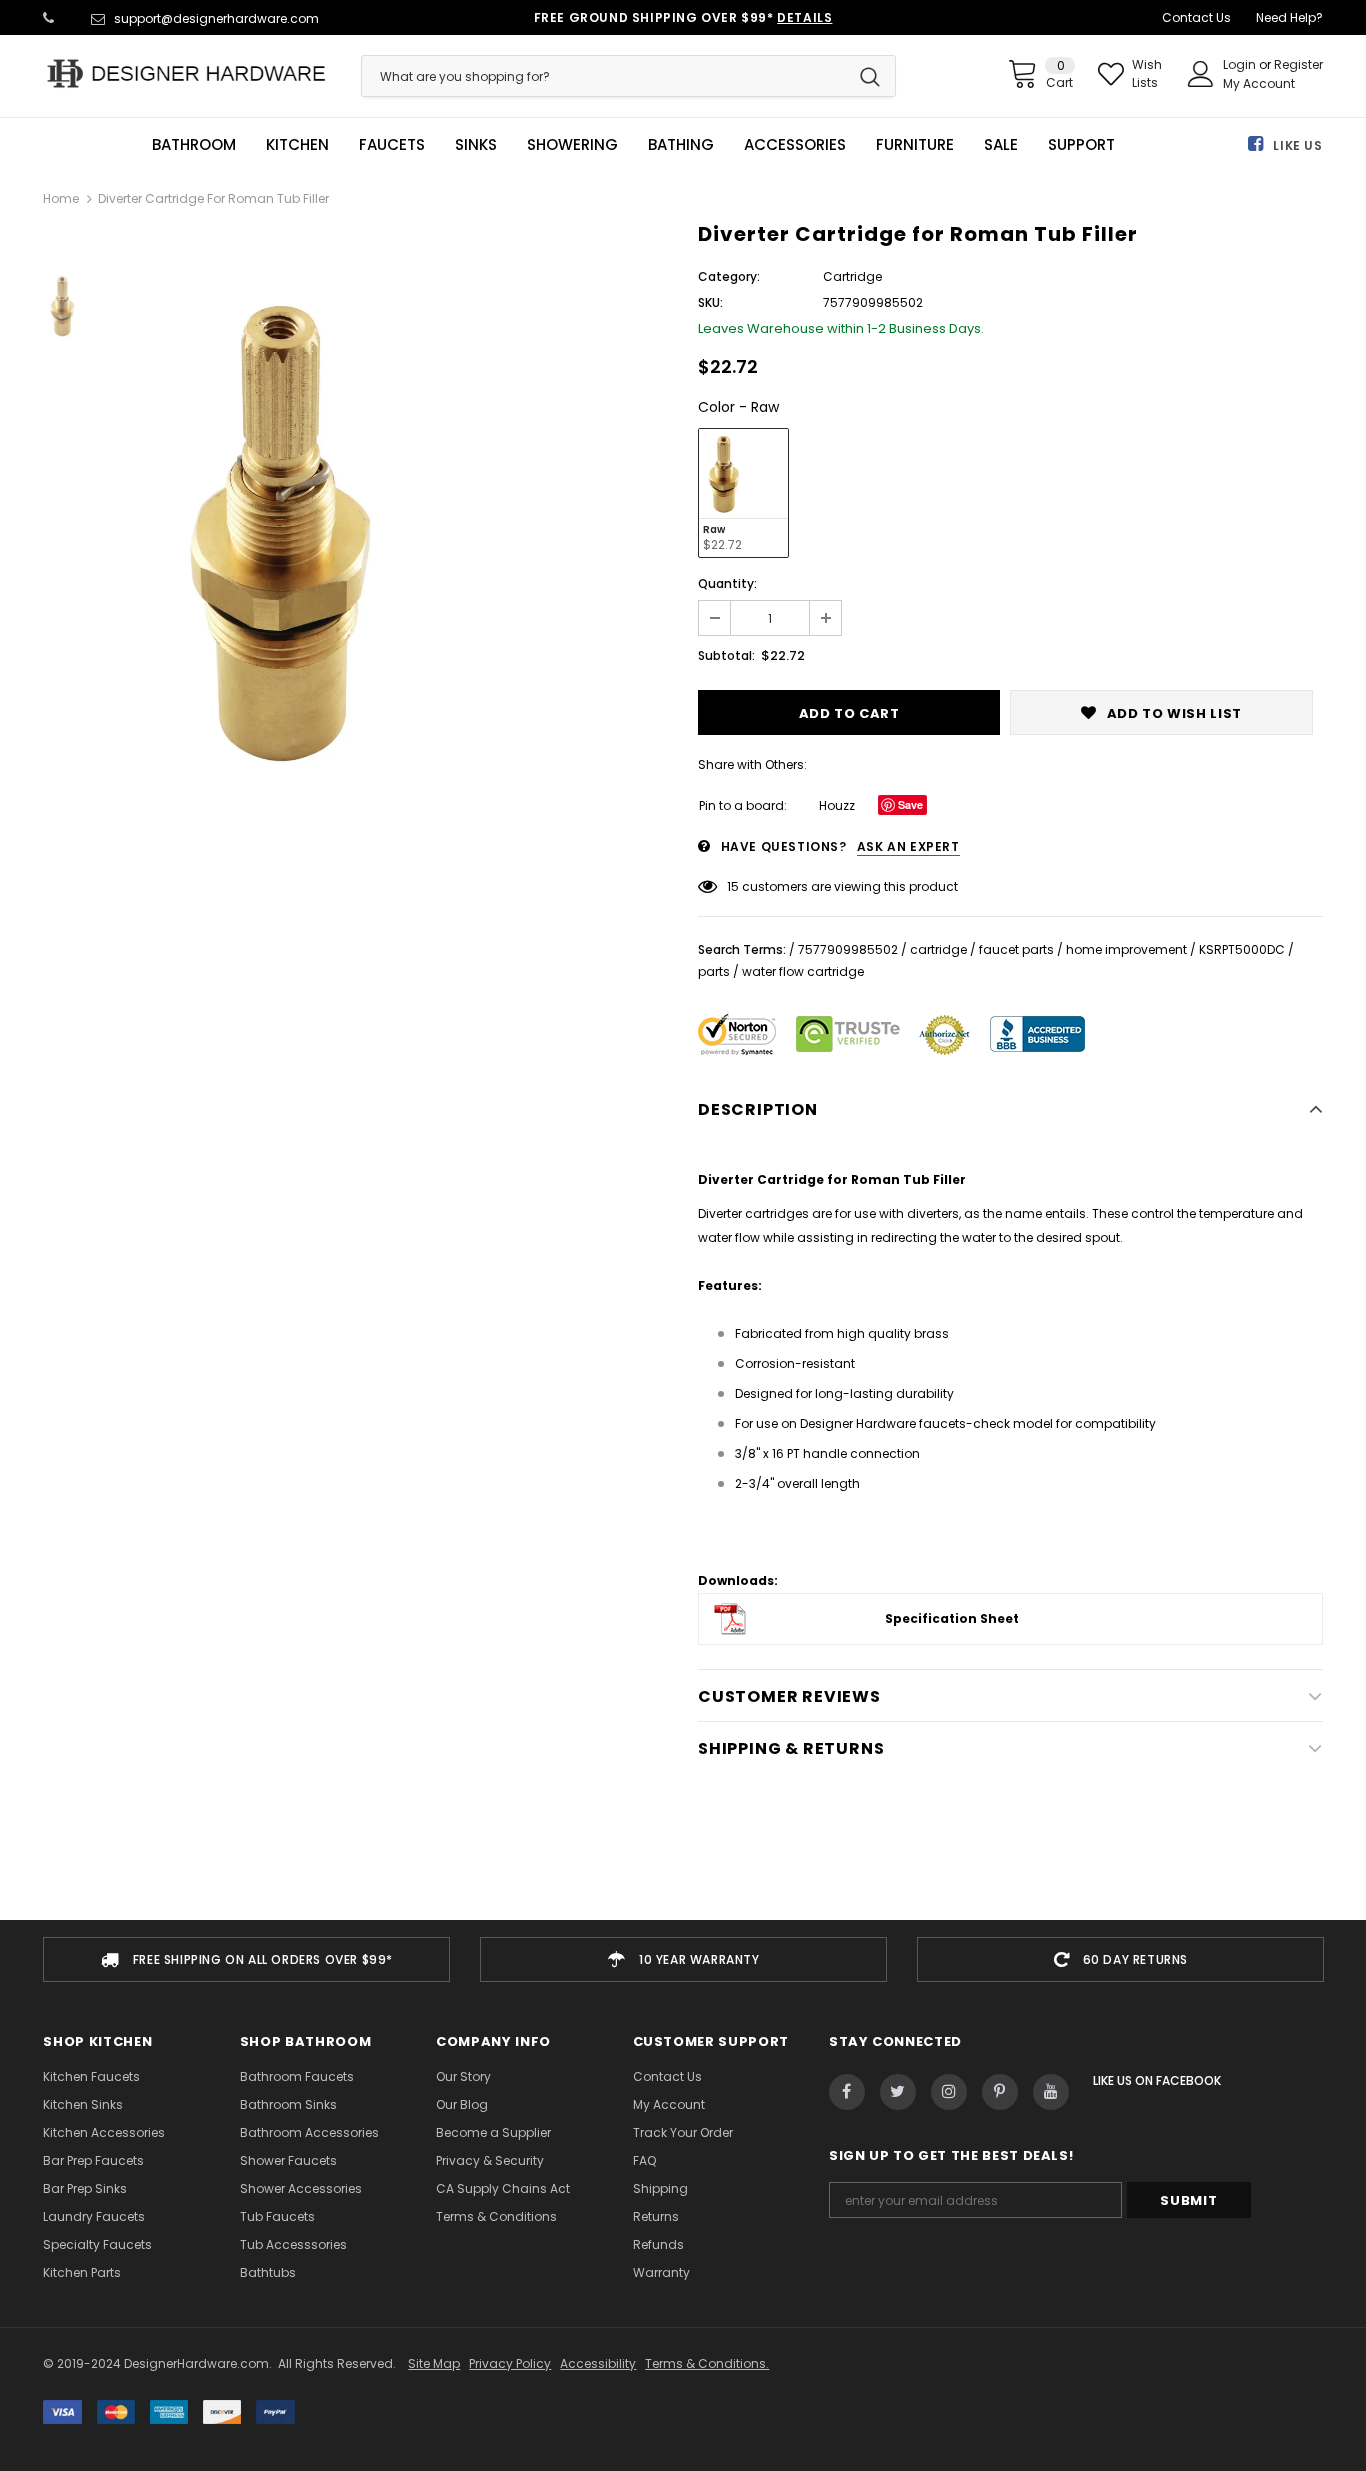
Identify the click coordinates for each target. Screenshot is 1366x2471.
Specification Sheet (952, 1618)
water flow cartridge (803, 971)
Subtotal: (726, 655)
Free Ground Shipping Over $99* (683, 17)
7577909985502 (848, 949)
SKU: (710, 302)
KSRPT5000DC (1242, 949)
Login (1241, 64)
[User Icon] (1201, 74)
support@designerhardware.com (216, 18)
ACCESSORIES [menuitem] (795, 145)
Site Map (434, 2363)
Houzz (837, 805)
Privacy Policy (510, 2363)
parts (714, 971)
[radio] (743, 493)
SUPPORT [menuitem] (1081, 145)
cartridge (938, 949)
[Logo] (186, 73)
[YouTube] (1051, 2092)
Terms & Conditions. (707, 2363)
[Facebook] (847, 2092)
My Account (1259, 83)
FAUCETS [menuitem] (392, 145)
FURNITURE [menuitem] (915, 145)
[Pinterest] (1000, 2092)
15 (733, 886)
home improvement (1126, 949)
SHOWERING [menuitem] (572, 145)
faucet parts (1016, 949)
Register (1298, 64)
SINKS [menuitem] (476, 145)
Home (61, 198)
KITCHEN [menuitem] (297, 145)
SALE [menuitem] (1001, 145)
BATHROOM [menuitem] (194, 145)
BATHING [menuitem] (681, 145)
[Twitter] (898, 2092)
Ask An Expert (908, 846)
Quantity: (727, 583)
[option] (400, 531)
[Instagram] (949, 2092)
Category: (729, 276)
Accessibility (598, 2363)
